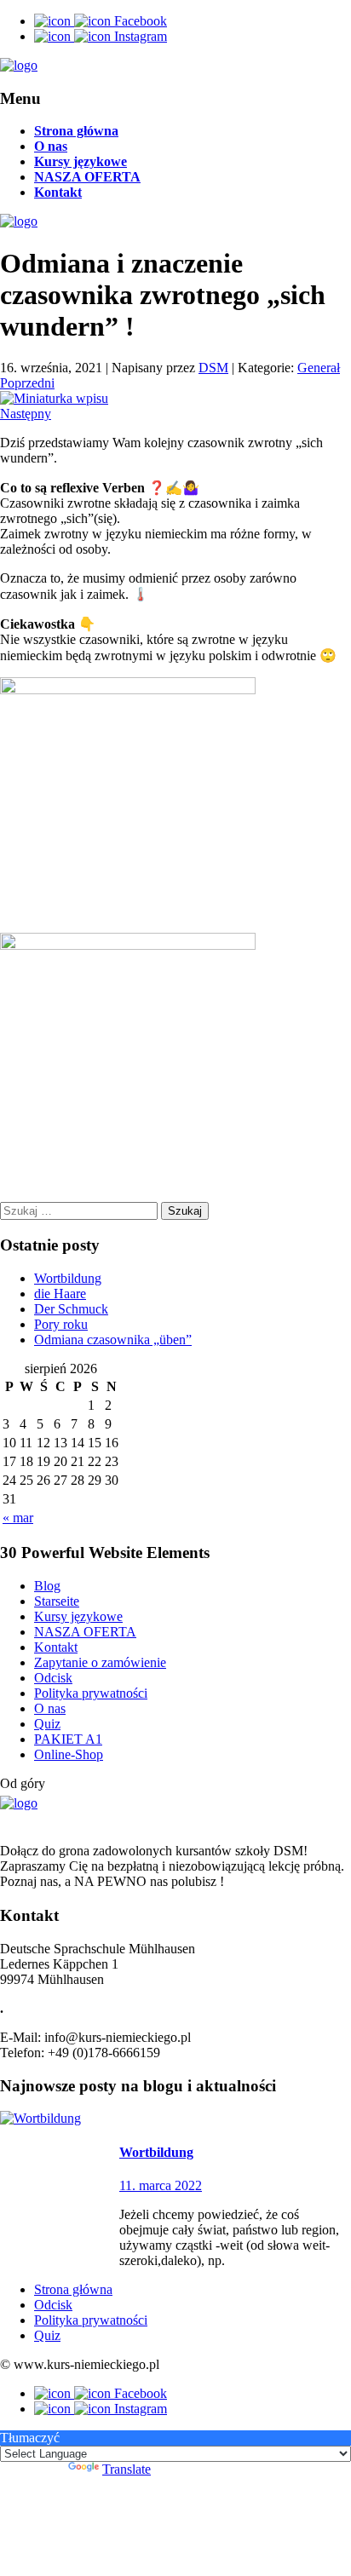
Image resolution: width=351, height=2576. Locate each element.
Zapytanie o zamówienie (100, 1662)
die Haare (60, 1294)
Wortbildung (68, 1278)
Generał (319, 368)
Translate (127, 2469)
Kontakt (58, 192)
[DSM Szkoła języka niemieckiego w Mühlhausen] (19, 65)
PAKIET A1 (68, 1739)
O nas (51, 146)
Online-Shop (69, 1754)
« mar (18, 1518)
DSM (213, 368)
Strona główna (76, 131)
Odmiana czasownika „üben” (113, 1340)
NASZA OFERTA (87, 177)
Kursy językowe (81, 161)
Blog (47, 1586)
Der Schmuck (71, 1309)
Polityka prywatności (91, 1693)
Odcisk (53, 1678)
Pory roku (61, 1324)
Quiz (47, 1724)
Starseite (57, 1601)
